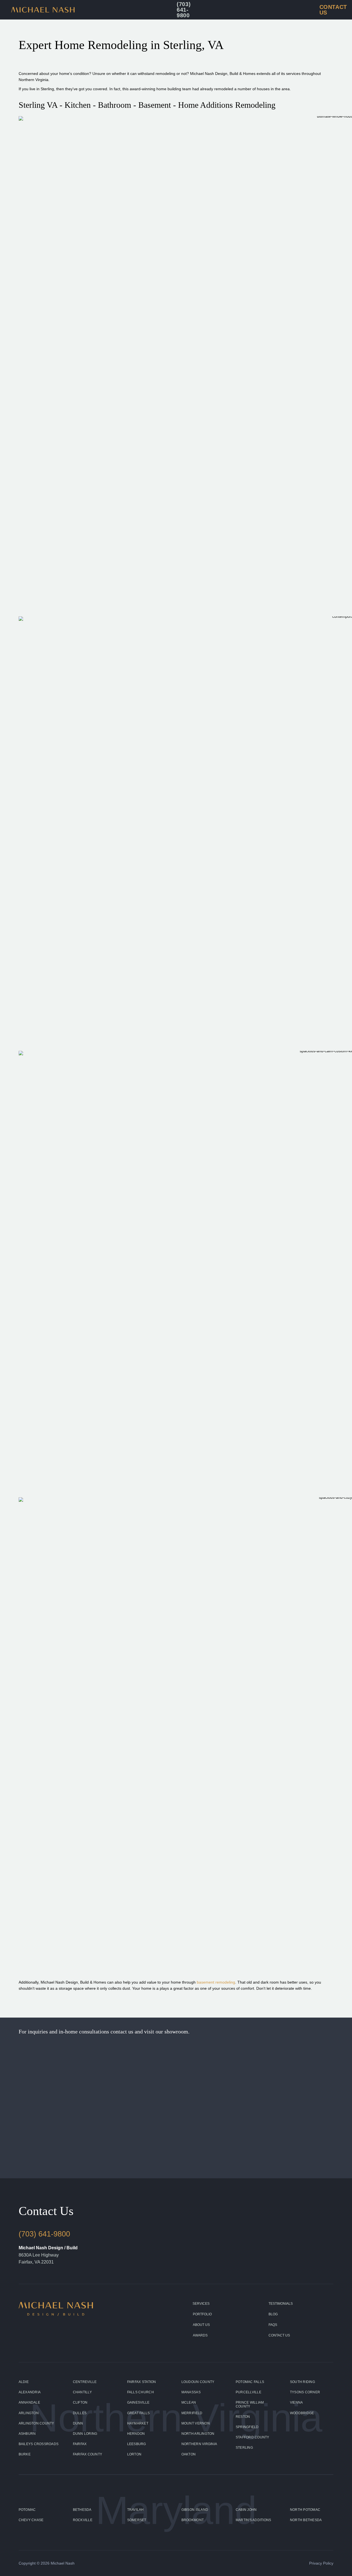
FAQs (273, 2325)
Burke (25, 2454)
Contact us (279, 2335)
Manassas (191, 2392)
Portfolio (202, 2314)
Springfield (247, 2427)
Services (201, 2304)
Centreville (85, 2382)
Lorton (134, 2454)
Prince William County (250, 2404)
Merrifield (192, 2413)
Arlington (29, 2413)
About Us (201, 2325)
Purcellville (248, 2392)
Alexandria (30, 2392)
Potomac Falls (250, 2382)
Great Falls (139, 2413)
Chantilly (82, 2392)
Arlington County (36, 2423)
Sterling (244, 2448)
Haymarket (138, 2423)
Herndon (136, 2434)
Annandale (29, 2402)
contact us (122, 2032)
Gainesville (138, 2402)
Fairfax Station (142, 2382)
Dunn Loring (85, 2434)
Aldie (24, 2382)
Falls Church (141, 2392)
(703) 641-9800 (44, 2234)
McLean (189, 2402)
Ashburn (27, 2434)
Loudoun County (198, 2382)
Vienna (296, 2402)
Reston (243, 2417)
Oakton (189, 2454)
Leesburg (137, 2444)
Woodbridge (302, 2413)
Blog (273, 2314)
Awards (200, 2335)
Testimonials (281, 2304)
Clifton (80, 2402)
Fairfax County (88, 2454)
